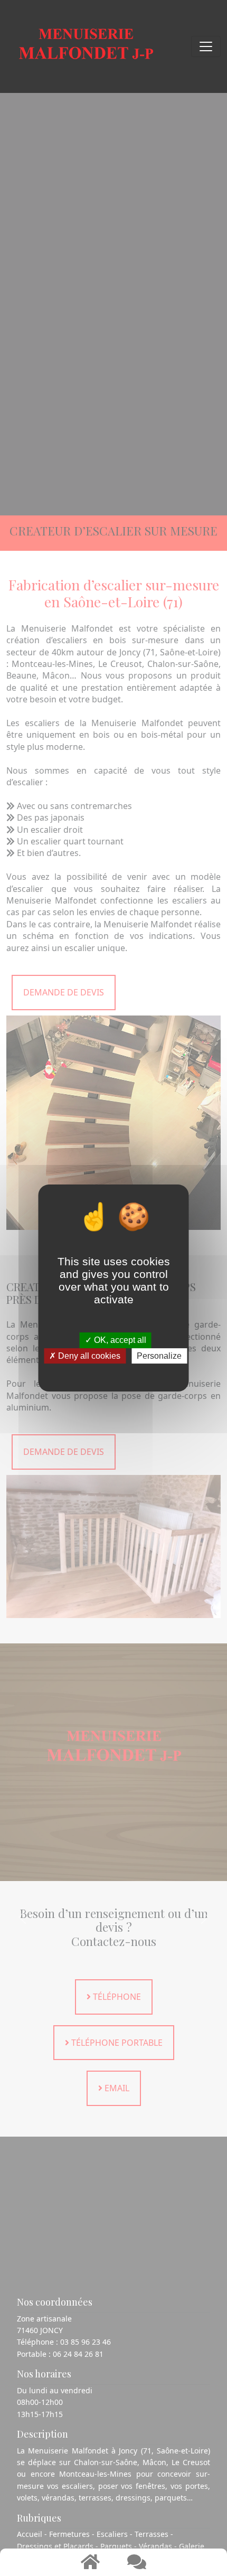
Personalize (159, 1356)
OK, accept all (119, 1341)
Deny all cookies (88, 1356)
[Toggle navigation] (206, 46)
